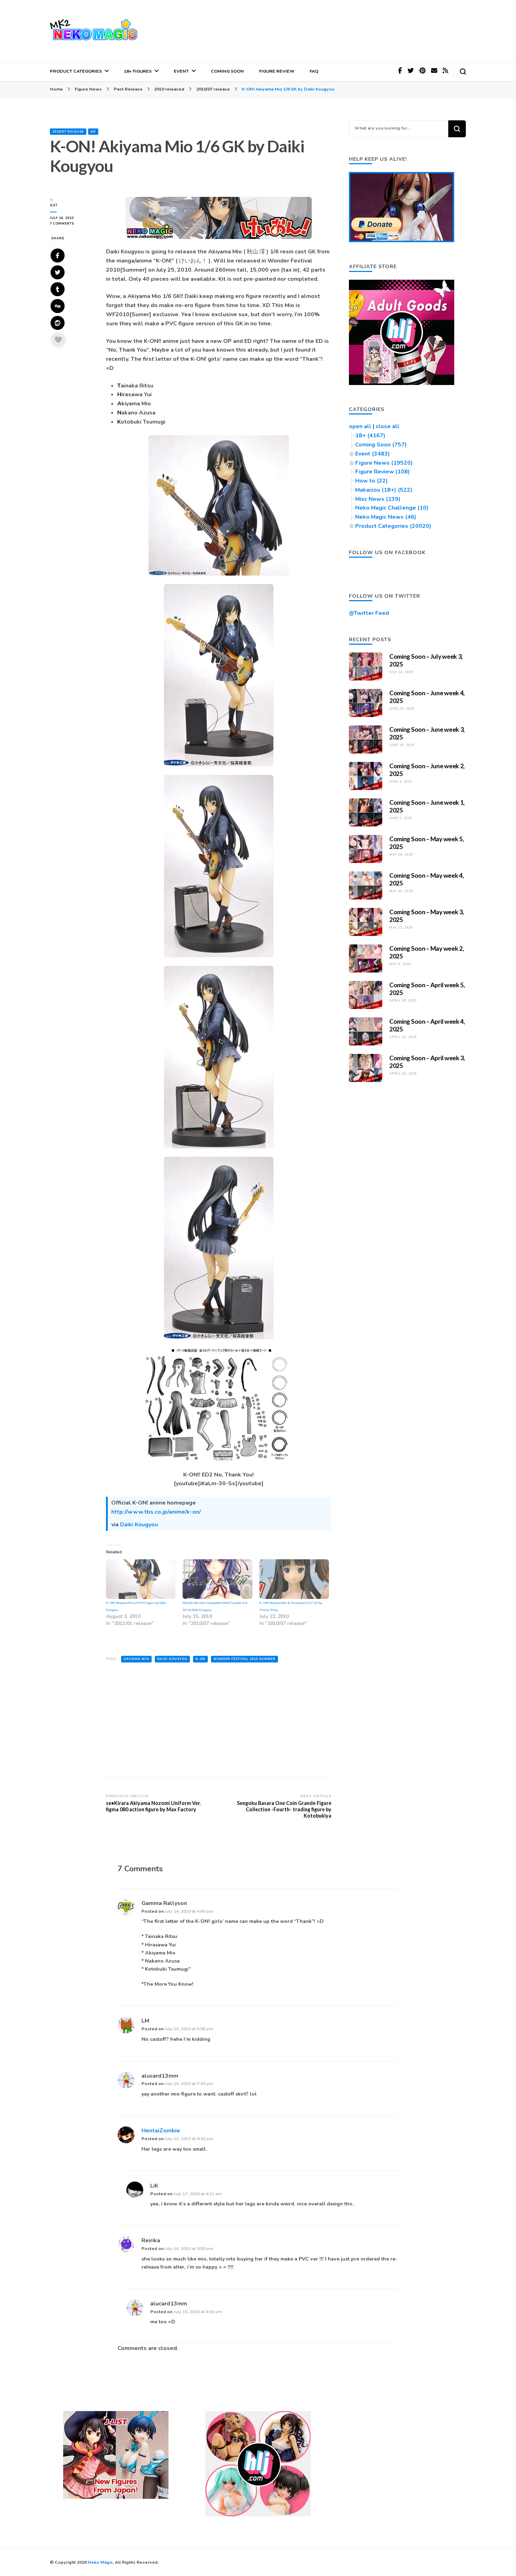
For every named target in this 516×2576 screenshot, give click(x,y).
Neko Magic (100, 2562)
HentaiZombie (161, 2131)
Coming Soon (227, 71)
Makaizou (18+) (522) (384, 490)
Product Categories (76, 71)
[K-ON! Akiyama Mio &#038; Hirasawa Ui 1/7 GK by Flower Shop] (294, 1579)
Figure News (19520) (384, 463)
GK (93, 132)
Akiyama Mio (136, 1659)
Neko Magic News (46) (386, 517)
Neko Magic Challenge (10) (392, 508)
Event (181, 71)
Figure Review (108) (383, 472)
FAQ (314, 71)
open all (360, 426)
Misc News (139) (378, 499)
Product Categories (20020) (393, 526)
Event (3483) (373, 454)
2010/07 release (68, 132)
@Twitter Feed (369, 613)
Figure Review (277, 71)
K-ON (200, 1659)
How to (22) (372, 481)
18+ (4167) (370, 436)
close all (388, 426)
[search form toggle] (463, 72)
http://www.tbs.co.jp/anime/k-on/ (156, 1512)
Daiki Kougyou (139, 1525)
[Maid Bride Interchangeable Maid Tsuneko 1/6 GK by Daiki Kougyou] (217, 1579)
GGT (54, 205)
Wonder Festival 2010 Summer (244, 1659)
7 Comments (71, 224)
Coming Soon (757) (381, 445)
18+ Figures (138, 71)
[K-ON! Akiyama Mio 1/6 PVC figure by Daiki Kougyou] (141, 1579)
